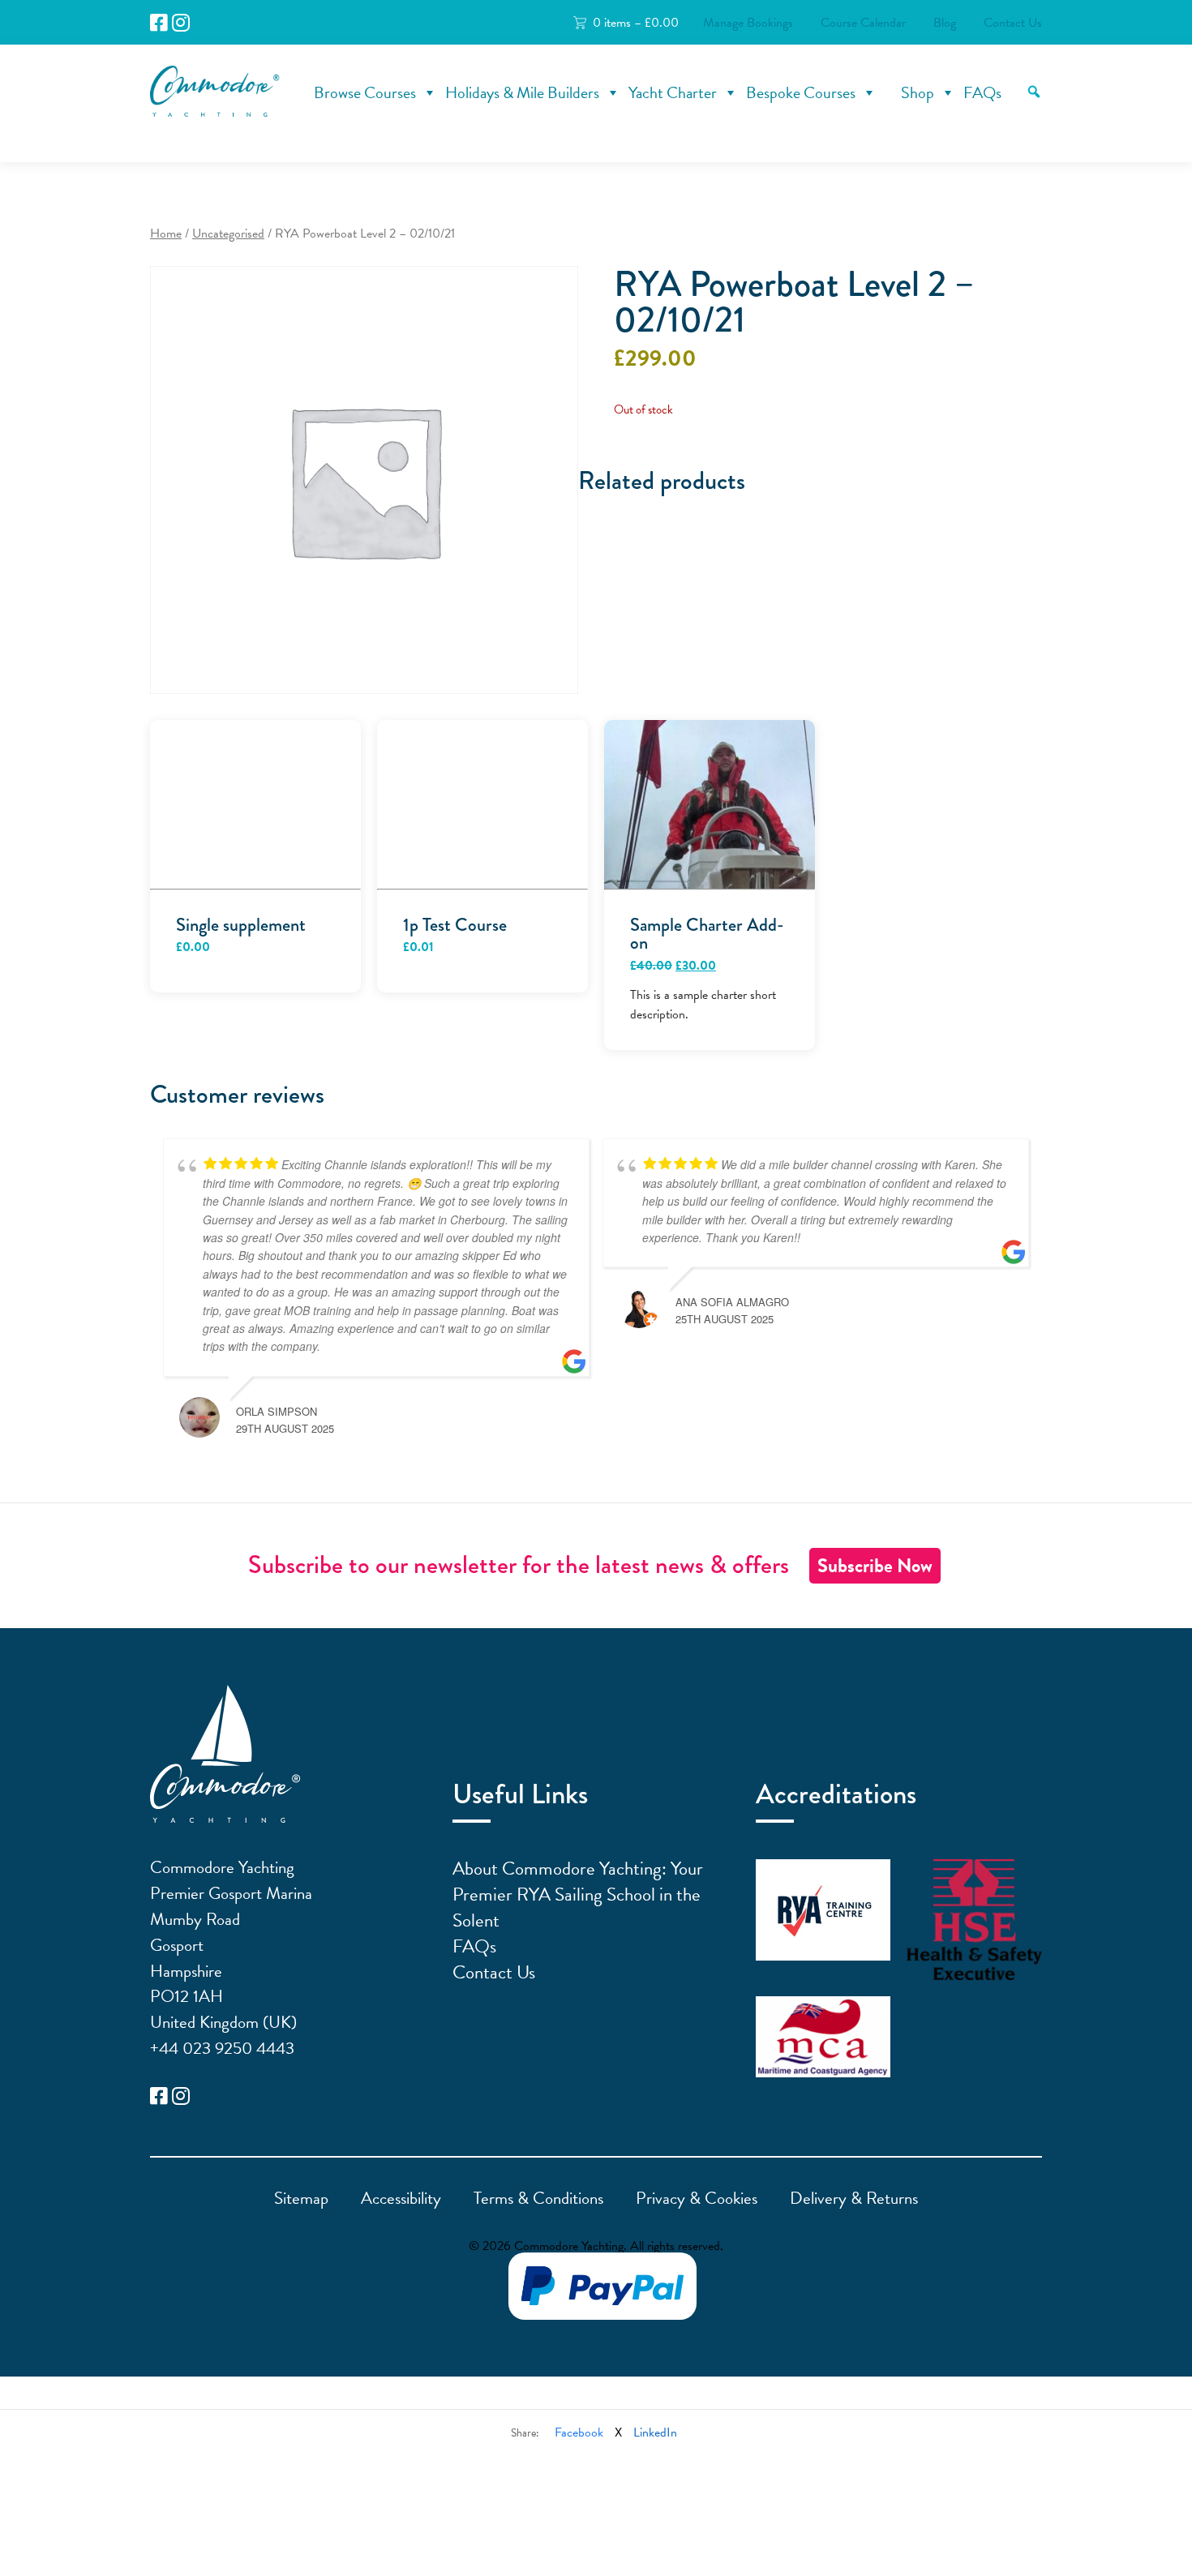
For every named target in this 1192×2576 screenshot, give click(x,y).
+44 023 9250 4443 (222, 2048)
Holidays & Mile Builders (522, 92)
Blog (945, 23)
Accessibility (401, 2198)
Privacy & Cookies (697, 2198)
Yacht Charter (673, 92)
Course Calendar (863, 23)
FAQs (982, 92)
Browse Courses (365, 92)
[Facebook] (159, 23)
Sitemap (301, 2198)
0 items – (636, 23)
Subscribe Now (875, 1566)
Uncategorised (228, 234)
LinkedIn (655, 2432)
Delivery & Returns (854, 2198)
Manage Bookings (748, 23)
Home (166, 234)
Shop (918, 92)
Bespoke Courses (801, 92)
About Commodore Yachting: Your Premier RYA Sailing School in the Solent (578, 1894)
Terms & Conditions (538, 2198)
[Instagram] (181, 23)
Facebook (579, 2432)
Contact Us (1013, 23)
